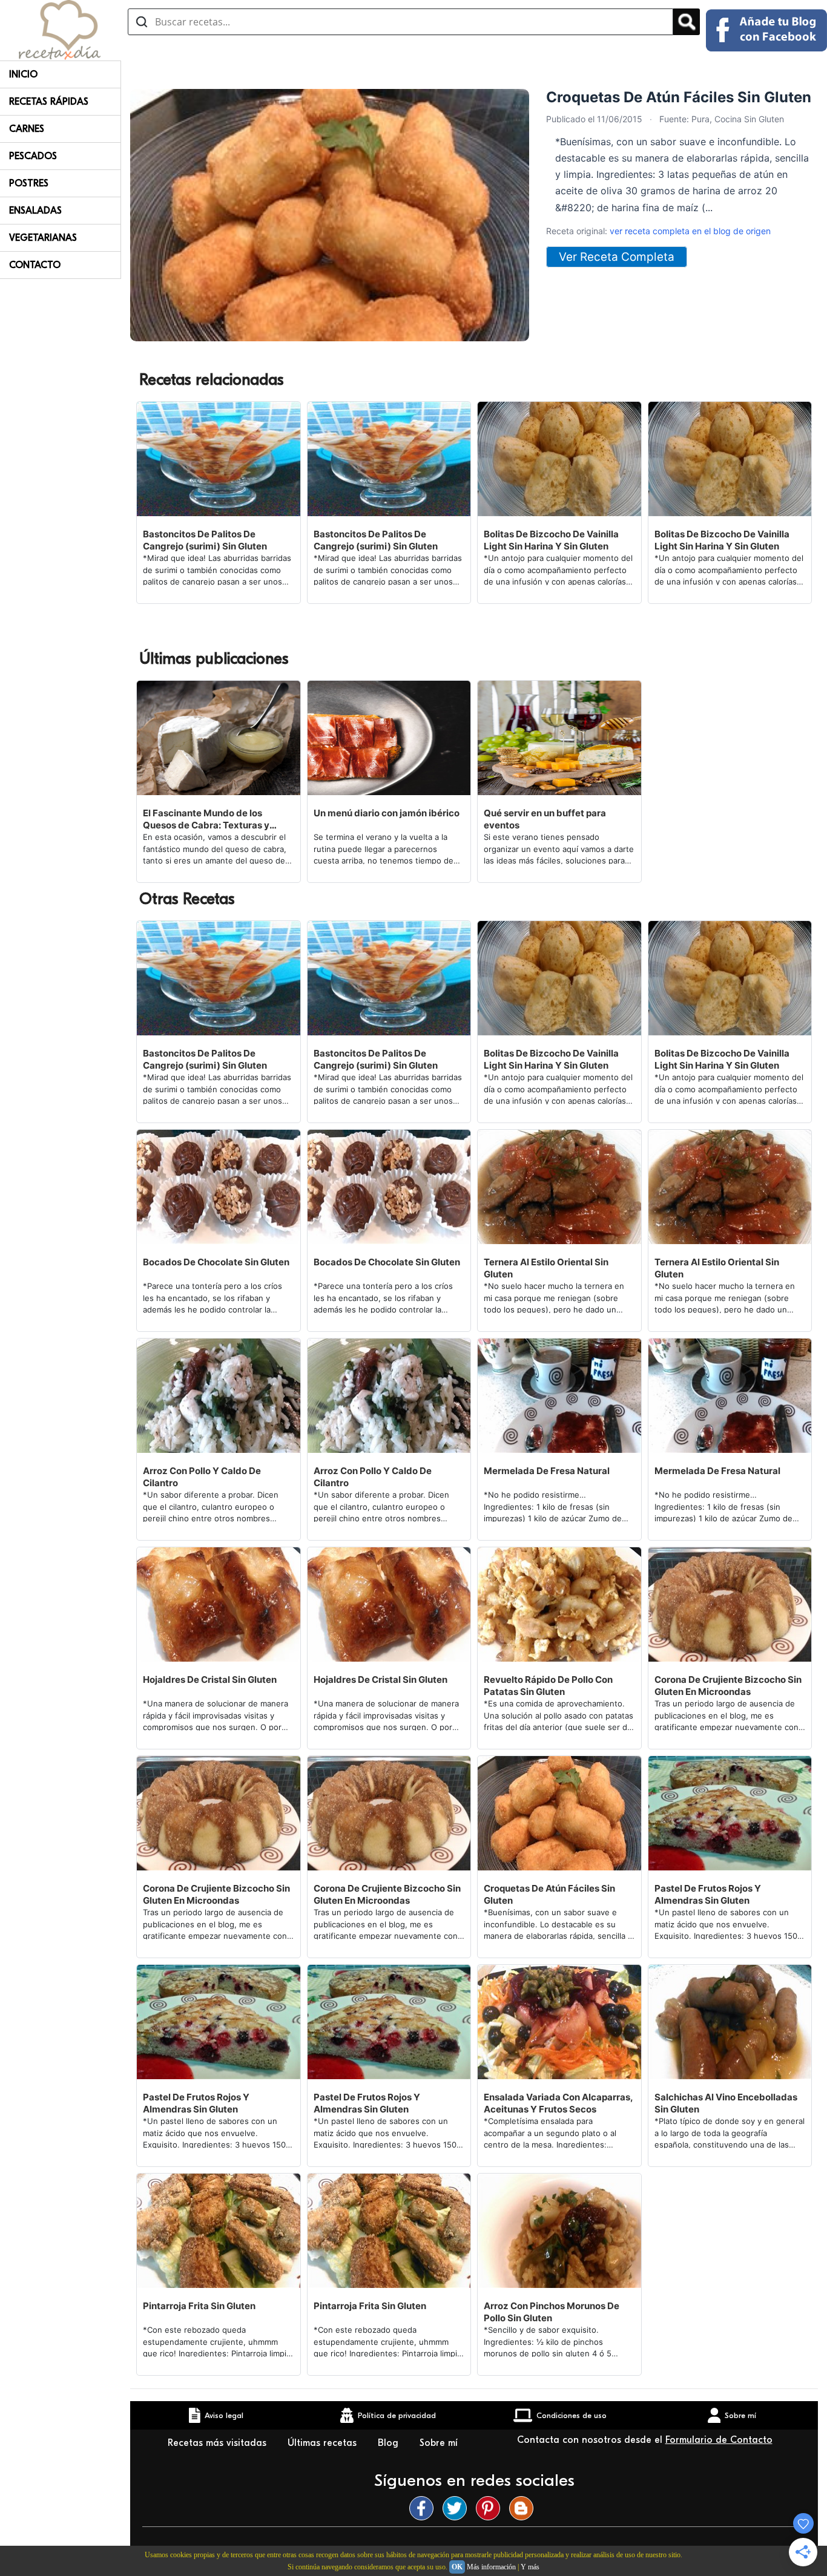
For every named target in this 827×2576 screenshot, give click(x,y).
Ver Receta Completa (617, 257)
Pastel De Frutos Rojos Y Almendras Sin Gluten (708, 1894)
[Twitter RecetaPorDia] (458, 2508)
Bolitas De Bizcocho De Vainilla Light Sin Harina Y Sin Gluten (551, 540)
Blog (390, 2443)
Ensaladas (35, 211)
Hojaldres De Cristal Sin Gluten (210, 1680)
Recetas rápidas (49, 102)
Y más (530, 2567)
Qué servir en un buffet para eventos (545, 819)
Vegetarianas (43, 238)
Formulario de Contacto (719, 2440)
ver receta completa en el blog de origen (690, 231)
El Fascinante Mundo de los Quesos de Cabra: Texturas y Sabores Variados (206, 819)
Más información (491, 2567)
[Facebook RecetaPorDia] (424, 2508)
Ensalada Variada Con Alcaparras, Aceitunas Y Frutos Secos (558, 2103)
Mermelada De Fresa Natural (547, 1471)
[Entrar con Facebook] (766, 30)
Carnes (27, 129)
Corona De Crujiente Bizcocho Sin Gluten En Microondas (728, 1686)
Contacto (35, 265)
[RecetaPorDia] (60, 29)
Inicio (23, 74)
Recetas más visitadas (219, 2443)
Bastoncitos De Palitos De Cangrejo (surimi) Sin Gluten (205, 540)
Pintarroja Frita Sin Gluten (199, 2306)
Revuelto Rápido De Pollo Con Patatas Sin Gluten (548, 1686)
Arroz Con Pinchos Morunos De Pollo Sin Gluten (552, 2312)
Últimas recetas (324, 2443)
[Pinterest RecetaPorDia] (491, 2508)
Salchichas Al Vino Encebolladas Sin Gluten (726, 2103)
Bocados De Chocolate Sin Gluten (216, 1262)
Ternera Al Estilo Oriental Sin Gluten (546, 1268)
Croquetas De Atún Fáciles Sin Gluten (549, 1894)
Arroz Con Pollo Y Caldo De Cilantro (202, 1477)
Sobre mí (439, 2443)
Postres (29, 183)
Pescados (33, 156)
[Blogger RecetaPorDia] (524, 2508)
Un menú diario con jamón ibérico (387, 813)
